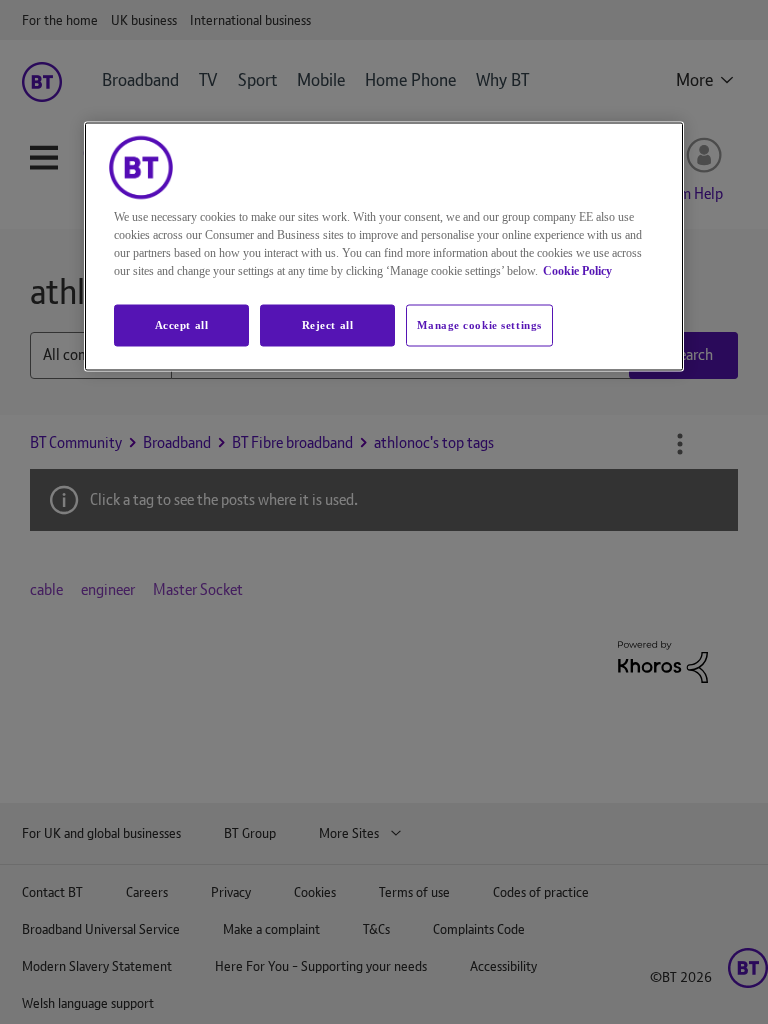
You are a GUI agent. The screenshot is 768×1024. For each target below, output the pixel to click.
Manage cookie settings (479, 324)
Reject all (328, 324)
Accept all (182, 324)
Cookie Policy (577, 270)
